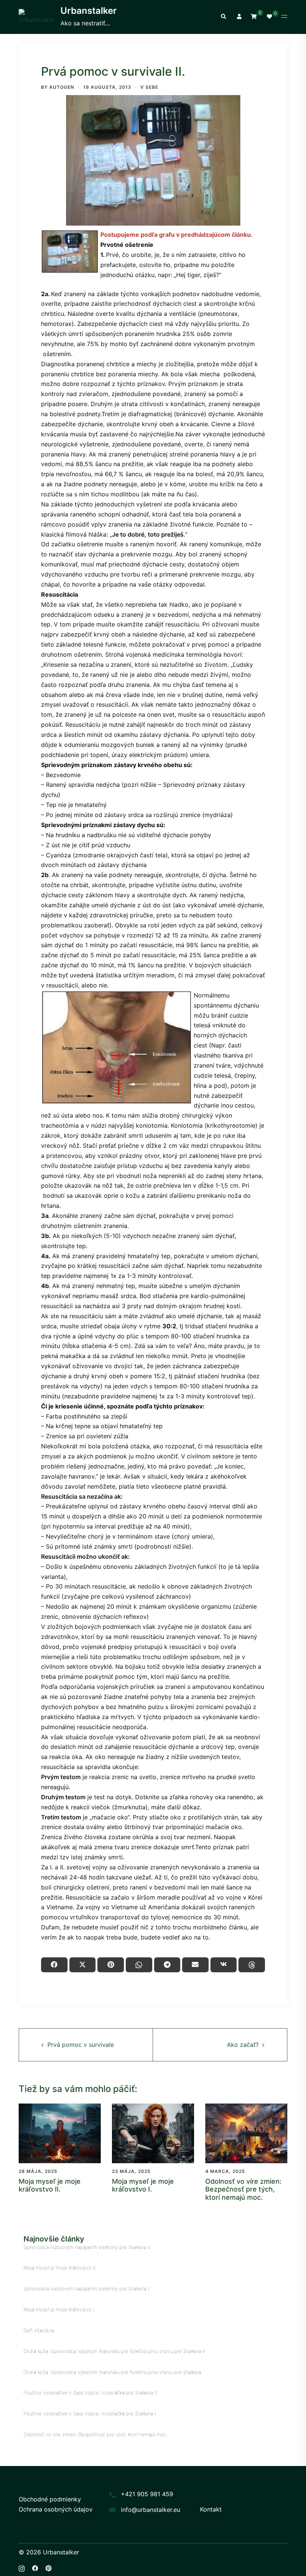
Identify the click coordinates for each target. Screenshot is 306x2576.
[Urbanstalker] (37, 17)
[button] (223, 17)
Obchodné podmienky (50, 2499)
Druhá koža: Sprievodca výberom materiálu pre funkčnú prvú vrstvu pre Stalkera (112, 2372)
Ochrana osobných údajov (56, 2509)
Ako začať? (243, 2045)
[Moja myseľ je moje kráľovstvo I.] (153, 2133)
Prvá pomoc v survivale (81, 2045)
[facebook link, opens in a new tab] (35, 2567)
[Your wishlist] (269, 17)
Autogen (62, 87)
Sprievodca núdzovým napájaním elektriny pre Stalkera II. (87, 2247)
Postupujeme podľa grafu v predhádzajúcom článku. (177, 235)
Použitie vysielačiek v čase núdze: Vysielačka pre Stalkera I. (90, 2413)
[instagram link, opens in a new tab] (22, 2567)
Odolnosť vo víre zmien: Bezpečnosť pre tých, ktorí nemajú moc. (243, 2189)
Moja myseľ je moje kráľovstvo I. (143, 2185)
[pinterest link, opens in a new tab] (49, 2567)
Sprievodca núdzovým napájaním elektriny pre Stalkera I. (87, 2288)
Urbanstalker (89, 11)
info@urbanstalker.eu (151, 2510)
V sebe (149, 87)
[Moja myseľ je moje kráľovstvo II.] (60, 2133)
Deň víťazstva (39, 2330)
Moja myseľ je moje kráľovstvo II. (50, 2185)
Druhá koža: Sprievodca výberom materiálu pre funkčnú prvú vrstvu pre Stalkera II (114, 2351)
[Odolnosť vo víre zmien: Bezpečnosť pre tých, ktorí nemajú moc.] (246, 2133)
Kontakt (211, 2509)
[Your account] (238, 17)
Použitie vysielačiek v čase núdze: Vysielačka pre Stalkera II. (91, 2393)
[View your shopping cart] (254, 16)
